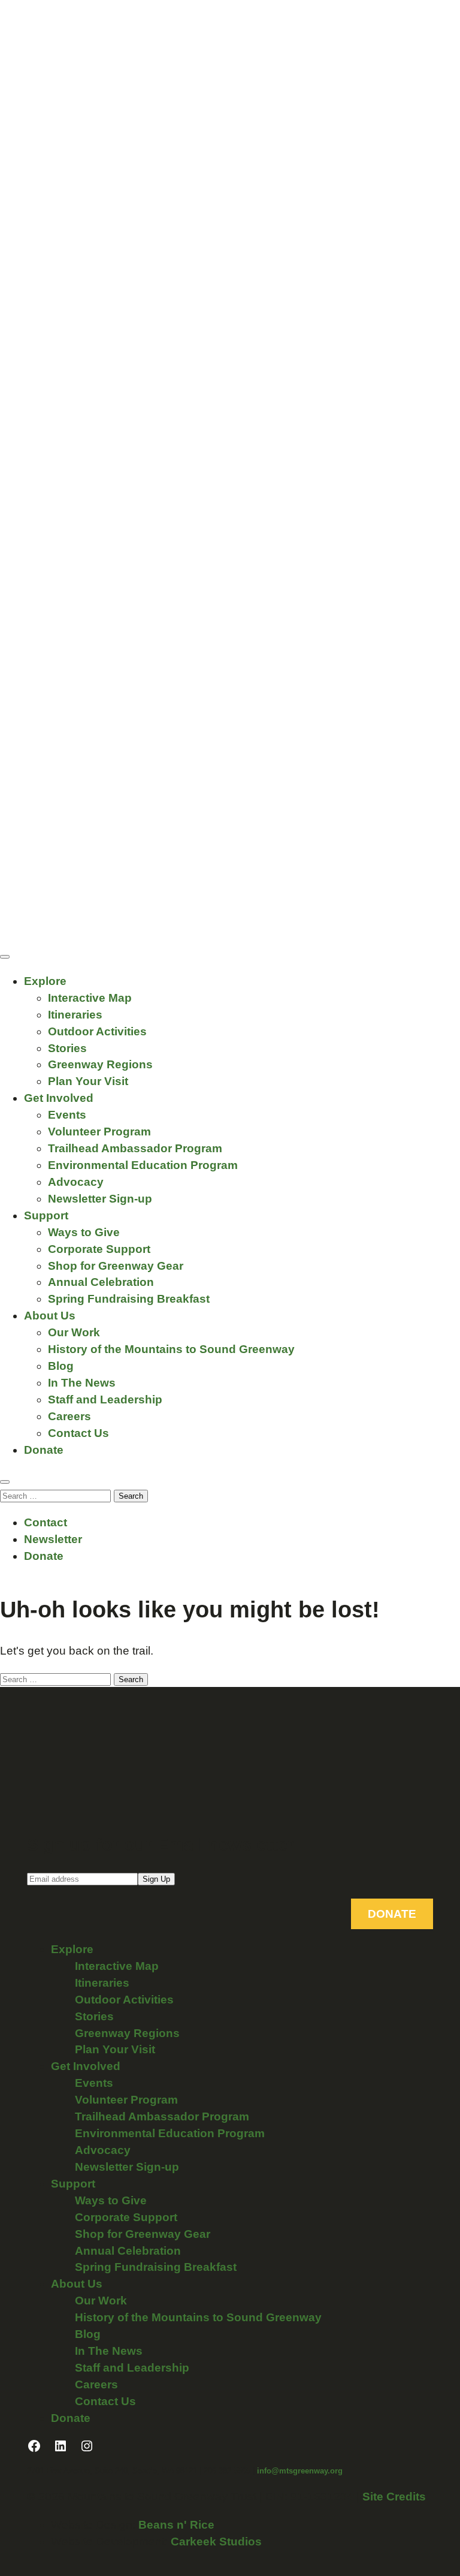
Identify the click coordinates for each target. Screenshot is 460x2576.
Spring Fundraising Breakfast (129, 1299)
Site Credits (394, 2497)
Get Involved (59, 1098)
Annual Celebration (101, 1282)
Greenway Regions (100, 1064)
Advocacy (76, 1182)
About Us (50, 1316)
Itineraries (75, 1015)
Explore (45, 981)
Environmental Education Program (143, 1165)
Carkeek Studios (216, 2542)
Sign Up (156, 1879)
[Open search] (5, 1482)
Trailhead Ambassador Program (135, 1148)
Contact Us (78, 1433)
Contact (46, 1522)
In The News (82, 1383)
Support (46, 1215)
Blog (61, 1366)
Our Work (74, 1332)
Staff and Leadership (105, 1400)
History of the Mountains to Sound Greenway (171, 1349)
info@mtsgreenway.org (300, 2471)
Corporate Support (99, 1249)
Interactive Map (90, 998)
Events (67, 1115)
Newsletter (53, 1539)
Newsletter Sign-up (100, 1199)
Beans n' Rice (176, 2525)
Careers (69, 1416)
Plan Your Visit (88, 1081)
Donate (44, 1450)
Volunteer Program (99, 1132)
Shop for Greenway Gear (116, 1266)
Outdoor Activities (97, 1031)
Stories (67, 1048)
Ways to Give (84, 1232)
